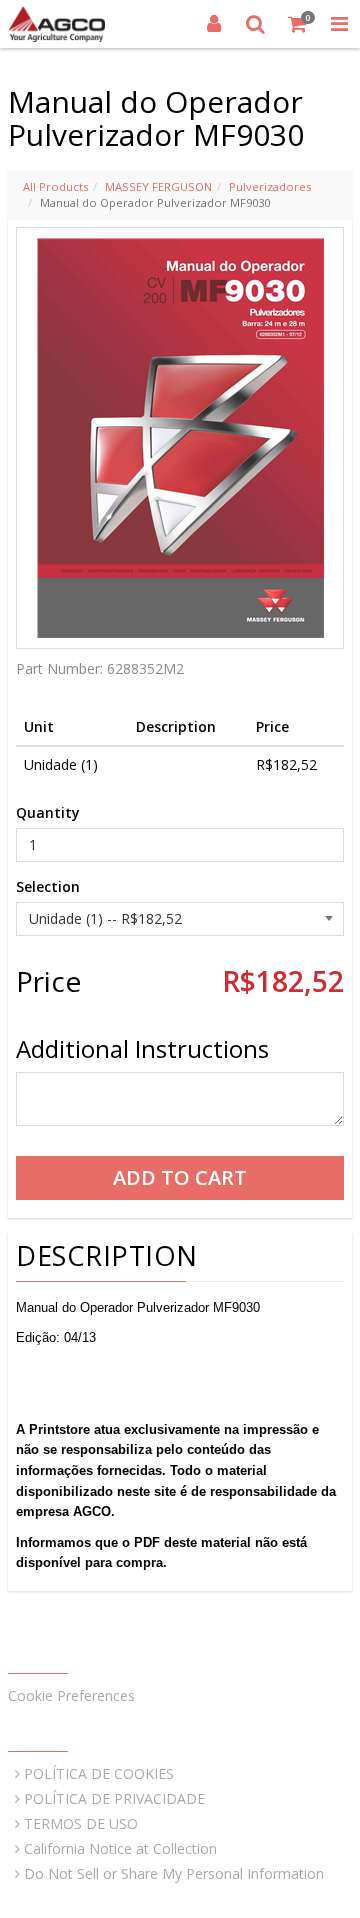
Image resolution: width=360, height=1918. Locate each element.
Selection (48, 886)
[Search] (256, 24)
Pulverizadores (270, 186)
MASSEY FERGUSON (158, 186)
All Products (55, 186)
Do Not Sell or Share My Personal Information (174, 1873)
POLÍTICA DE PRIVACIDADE (114, 1798)
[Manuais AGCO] (56, 24)
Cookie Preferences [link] (71, 1695)
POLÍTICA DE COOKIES (99, 1773)
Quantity (48, 812)
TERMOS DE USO (81, 1823)
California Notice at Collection (120, 1848)
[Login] (214, 24)
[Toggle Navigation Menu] (339, 24)
